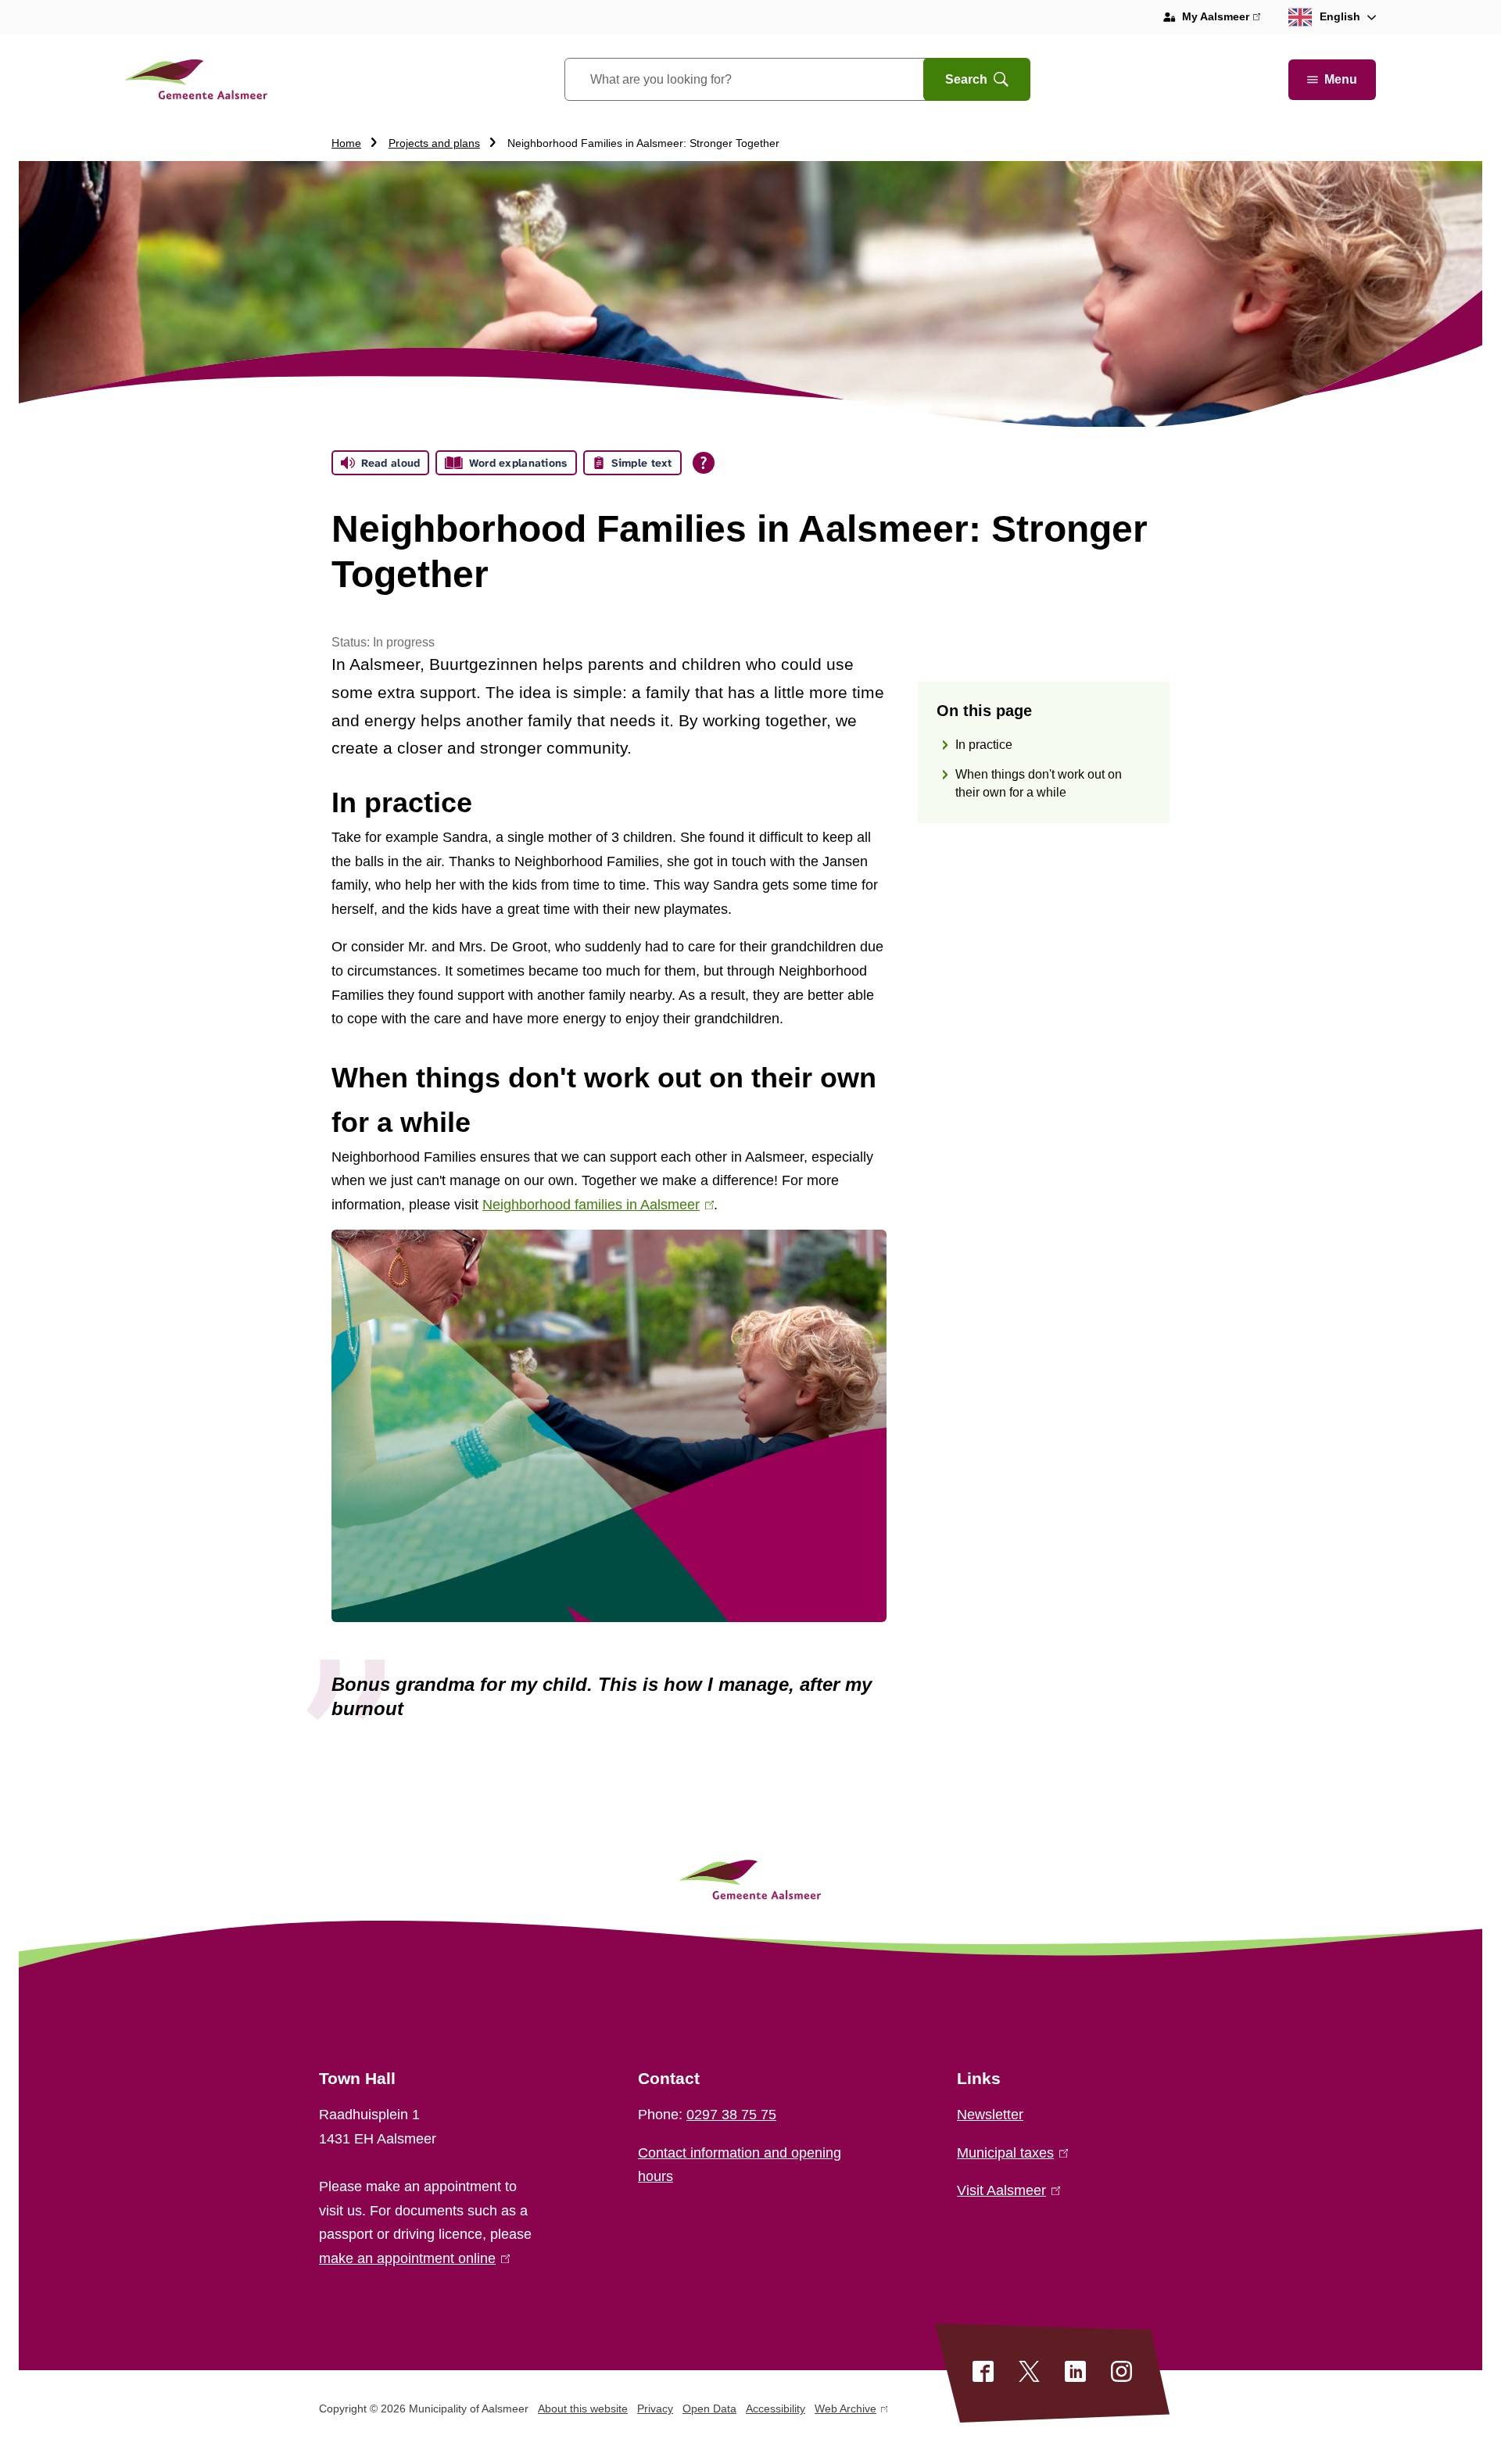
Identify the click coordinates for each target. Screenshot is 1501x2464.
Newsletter (990, 2115)
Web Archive (845, 2411)
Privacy (655, 2408)
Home (346, 143)
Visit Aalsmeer (1005, 2190)
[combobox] (763, 79)
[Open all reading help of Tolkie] (704, 463)
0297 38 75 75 (731, 2115)
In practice (984, 745)
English (1340, 16)
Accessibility (776, 2408)
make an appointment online (411, 2258)
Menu (1341, 79)
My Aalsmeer (1221, 18)
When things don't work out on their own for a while (1039, 784)
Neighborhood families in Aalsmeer (595, 1205)
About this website (583, 2408)
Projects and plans (434, 143)
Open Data (709, 2408)
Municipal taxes (1009, 2153)
